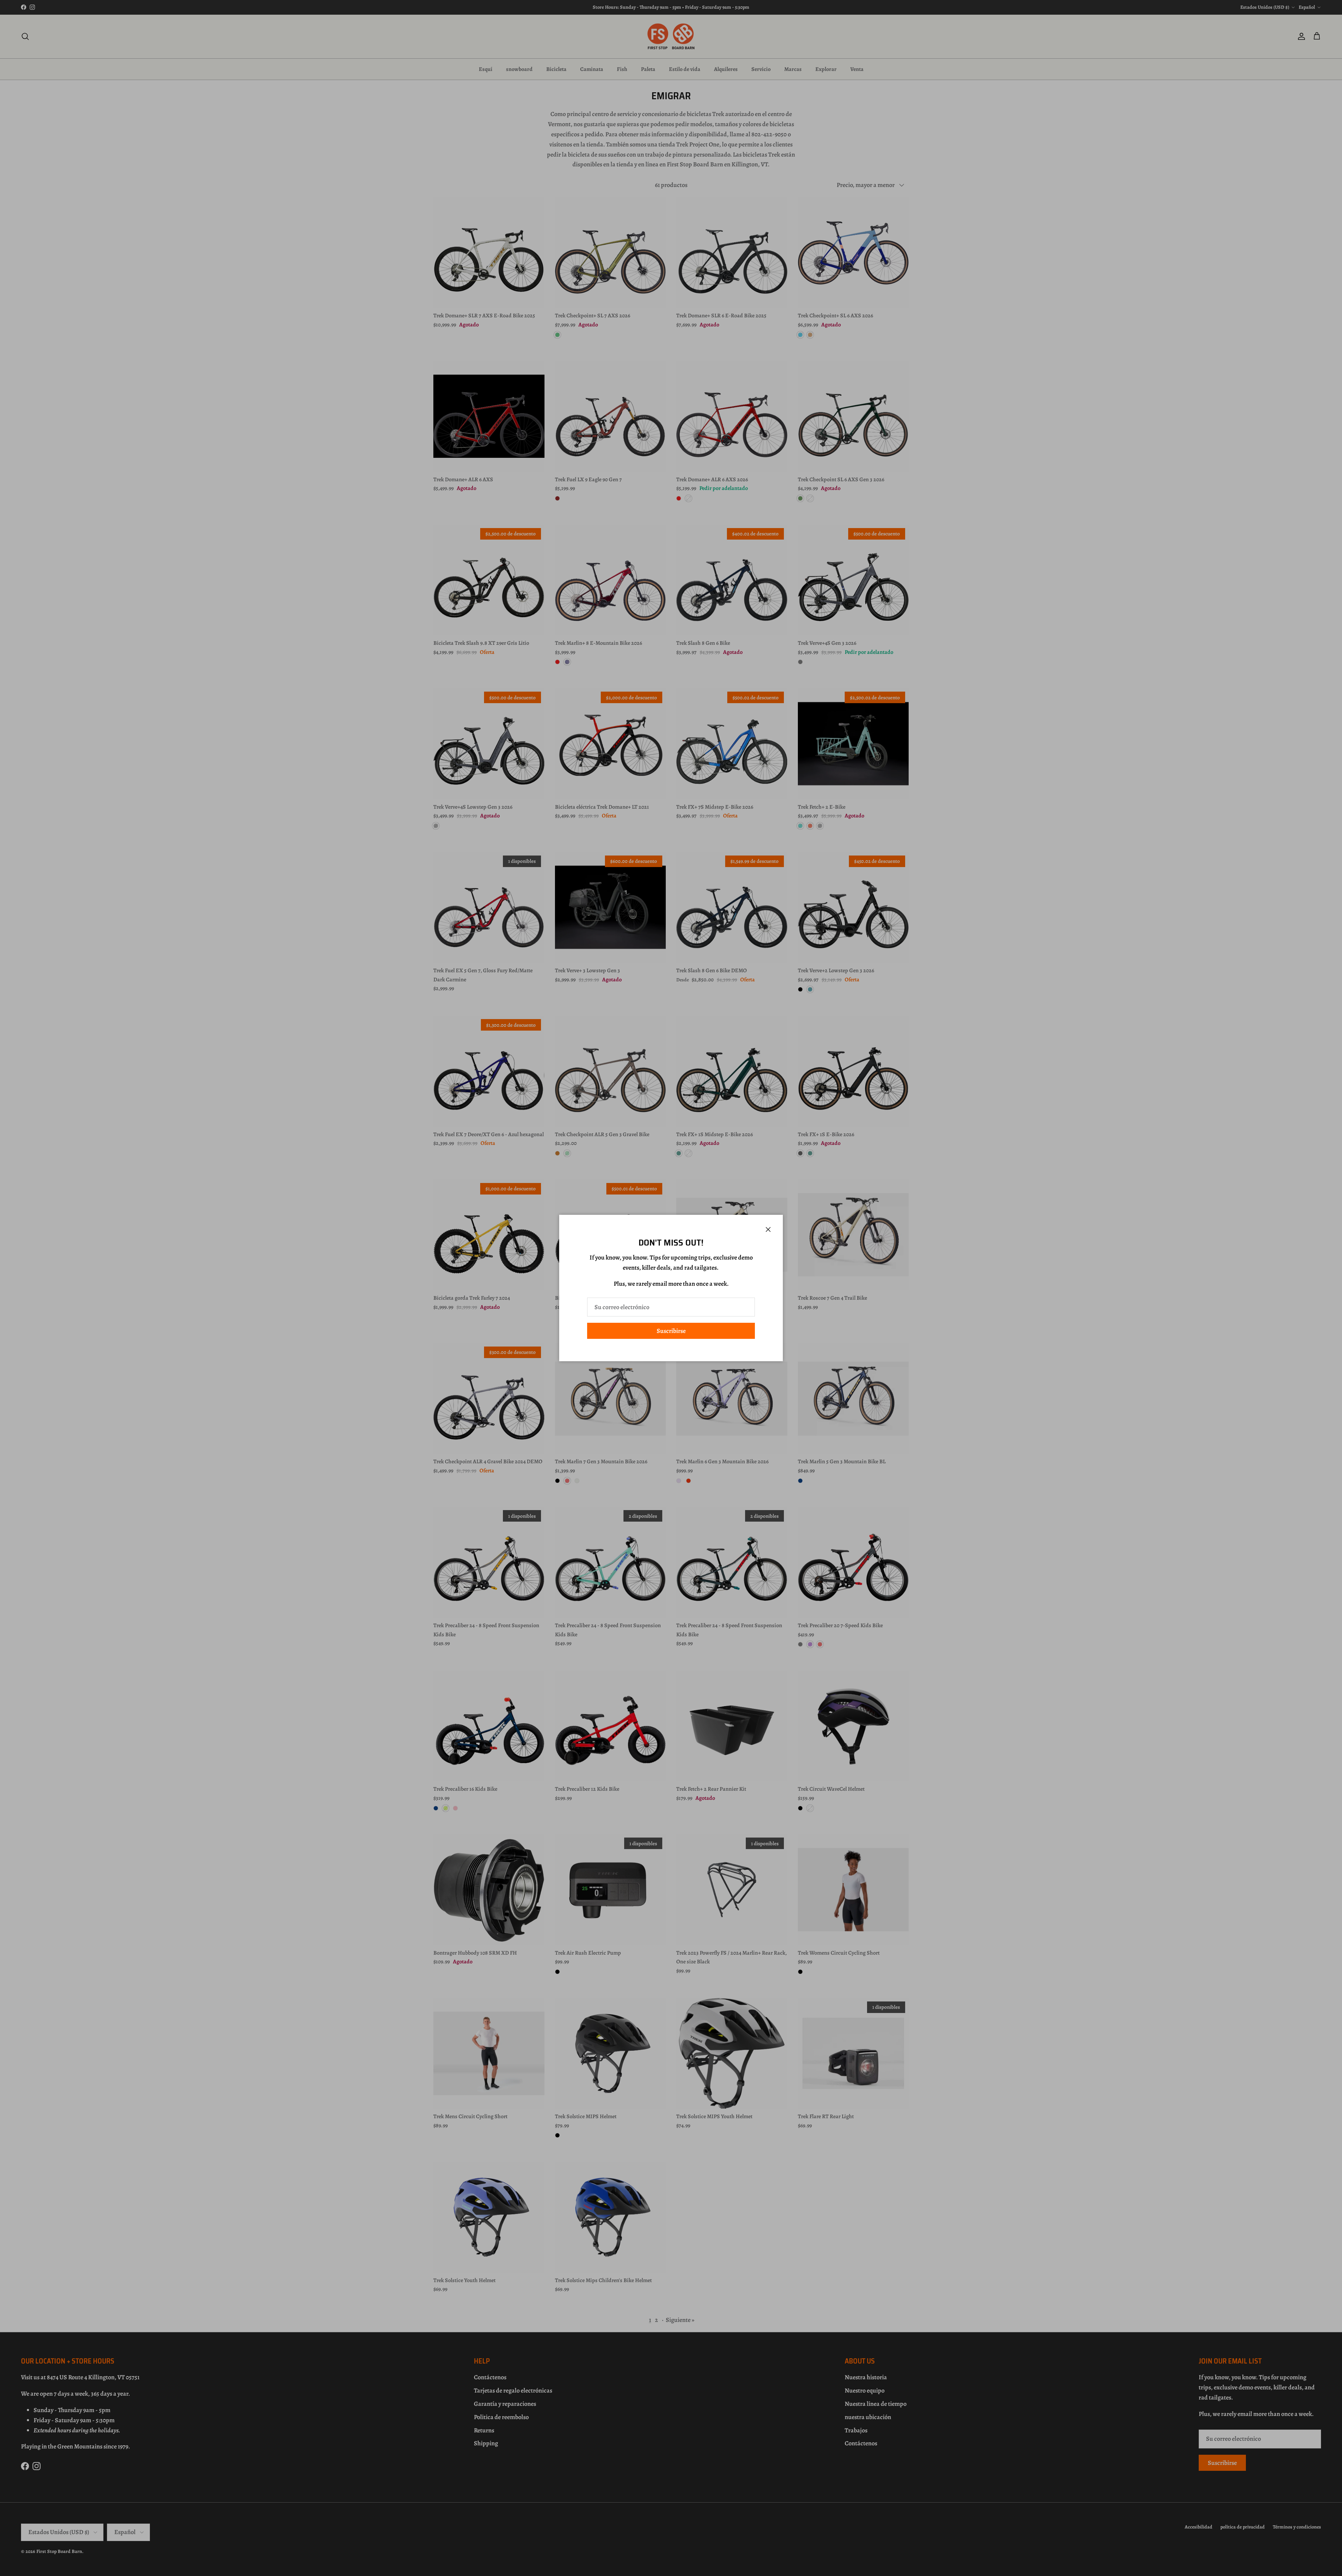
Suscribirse (671, 1331)
